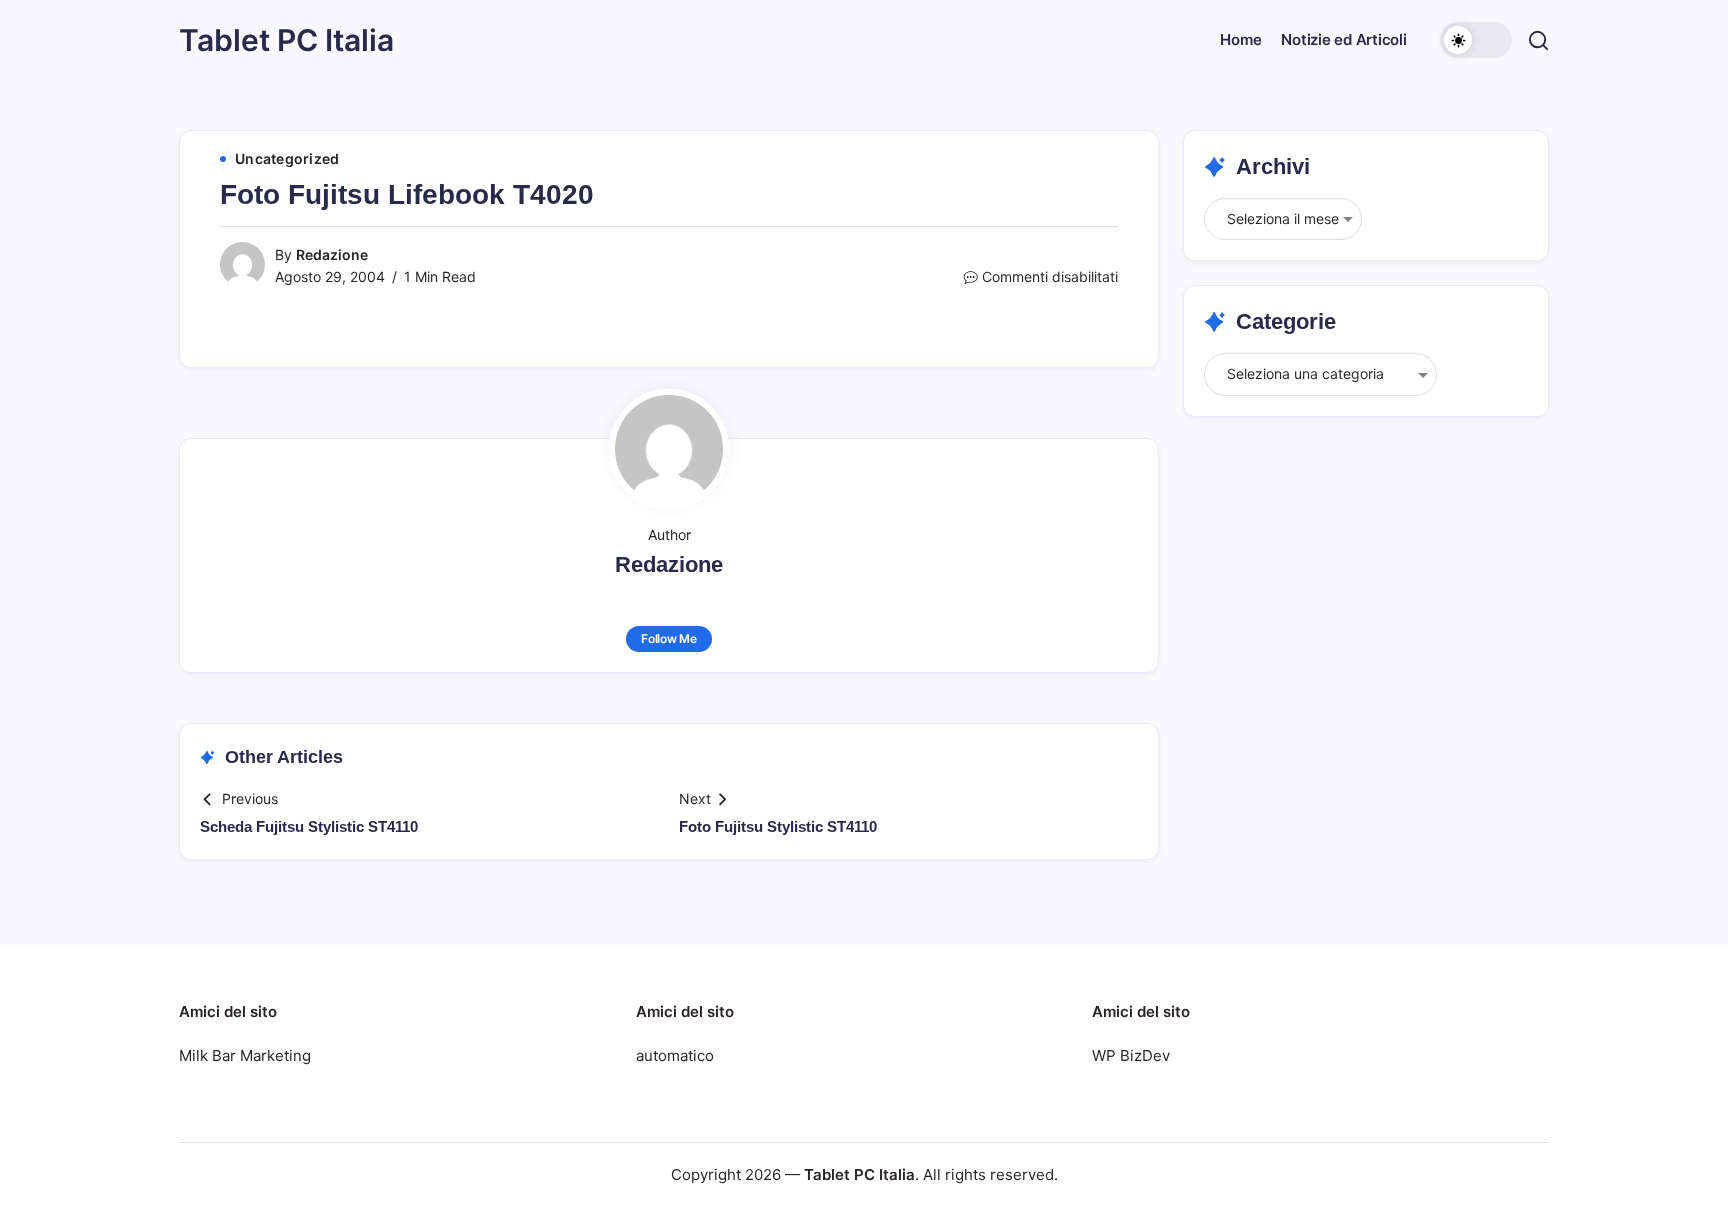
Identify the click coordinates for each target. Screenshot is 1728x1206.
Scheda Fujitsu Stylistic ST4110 (309, 826)
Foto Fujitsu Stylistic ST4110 (778, 826)
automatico (675, 1055)
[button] (1476, 40)
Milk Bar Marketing (245, 1055)
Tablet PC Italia (286, 40)
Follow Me (669, 638)
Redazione (332, 254)
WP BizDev (1131, 1055)
